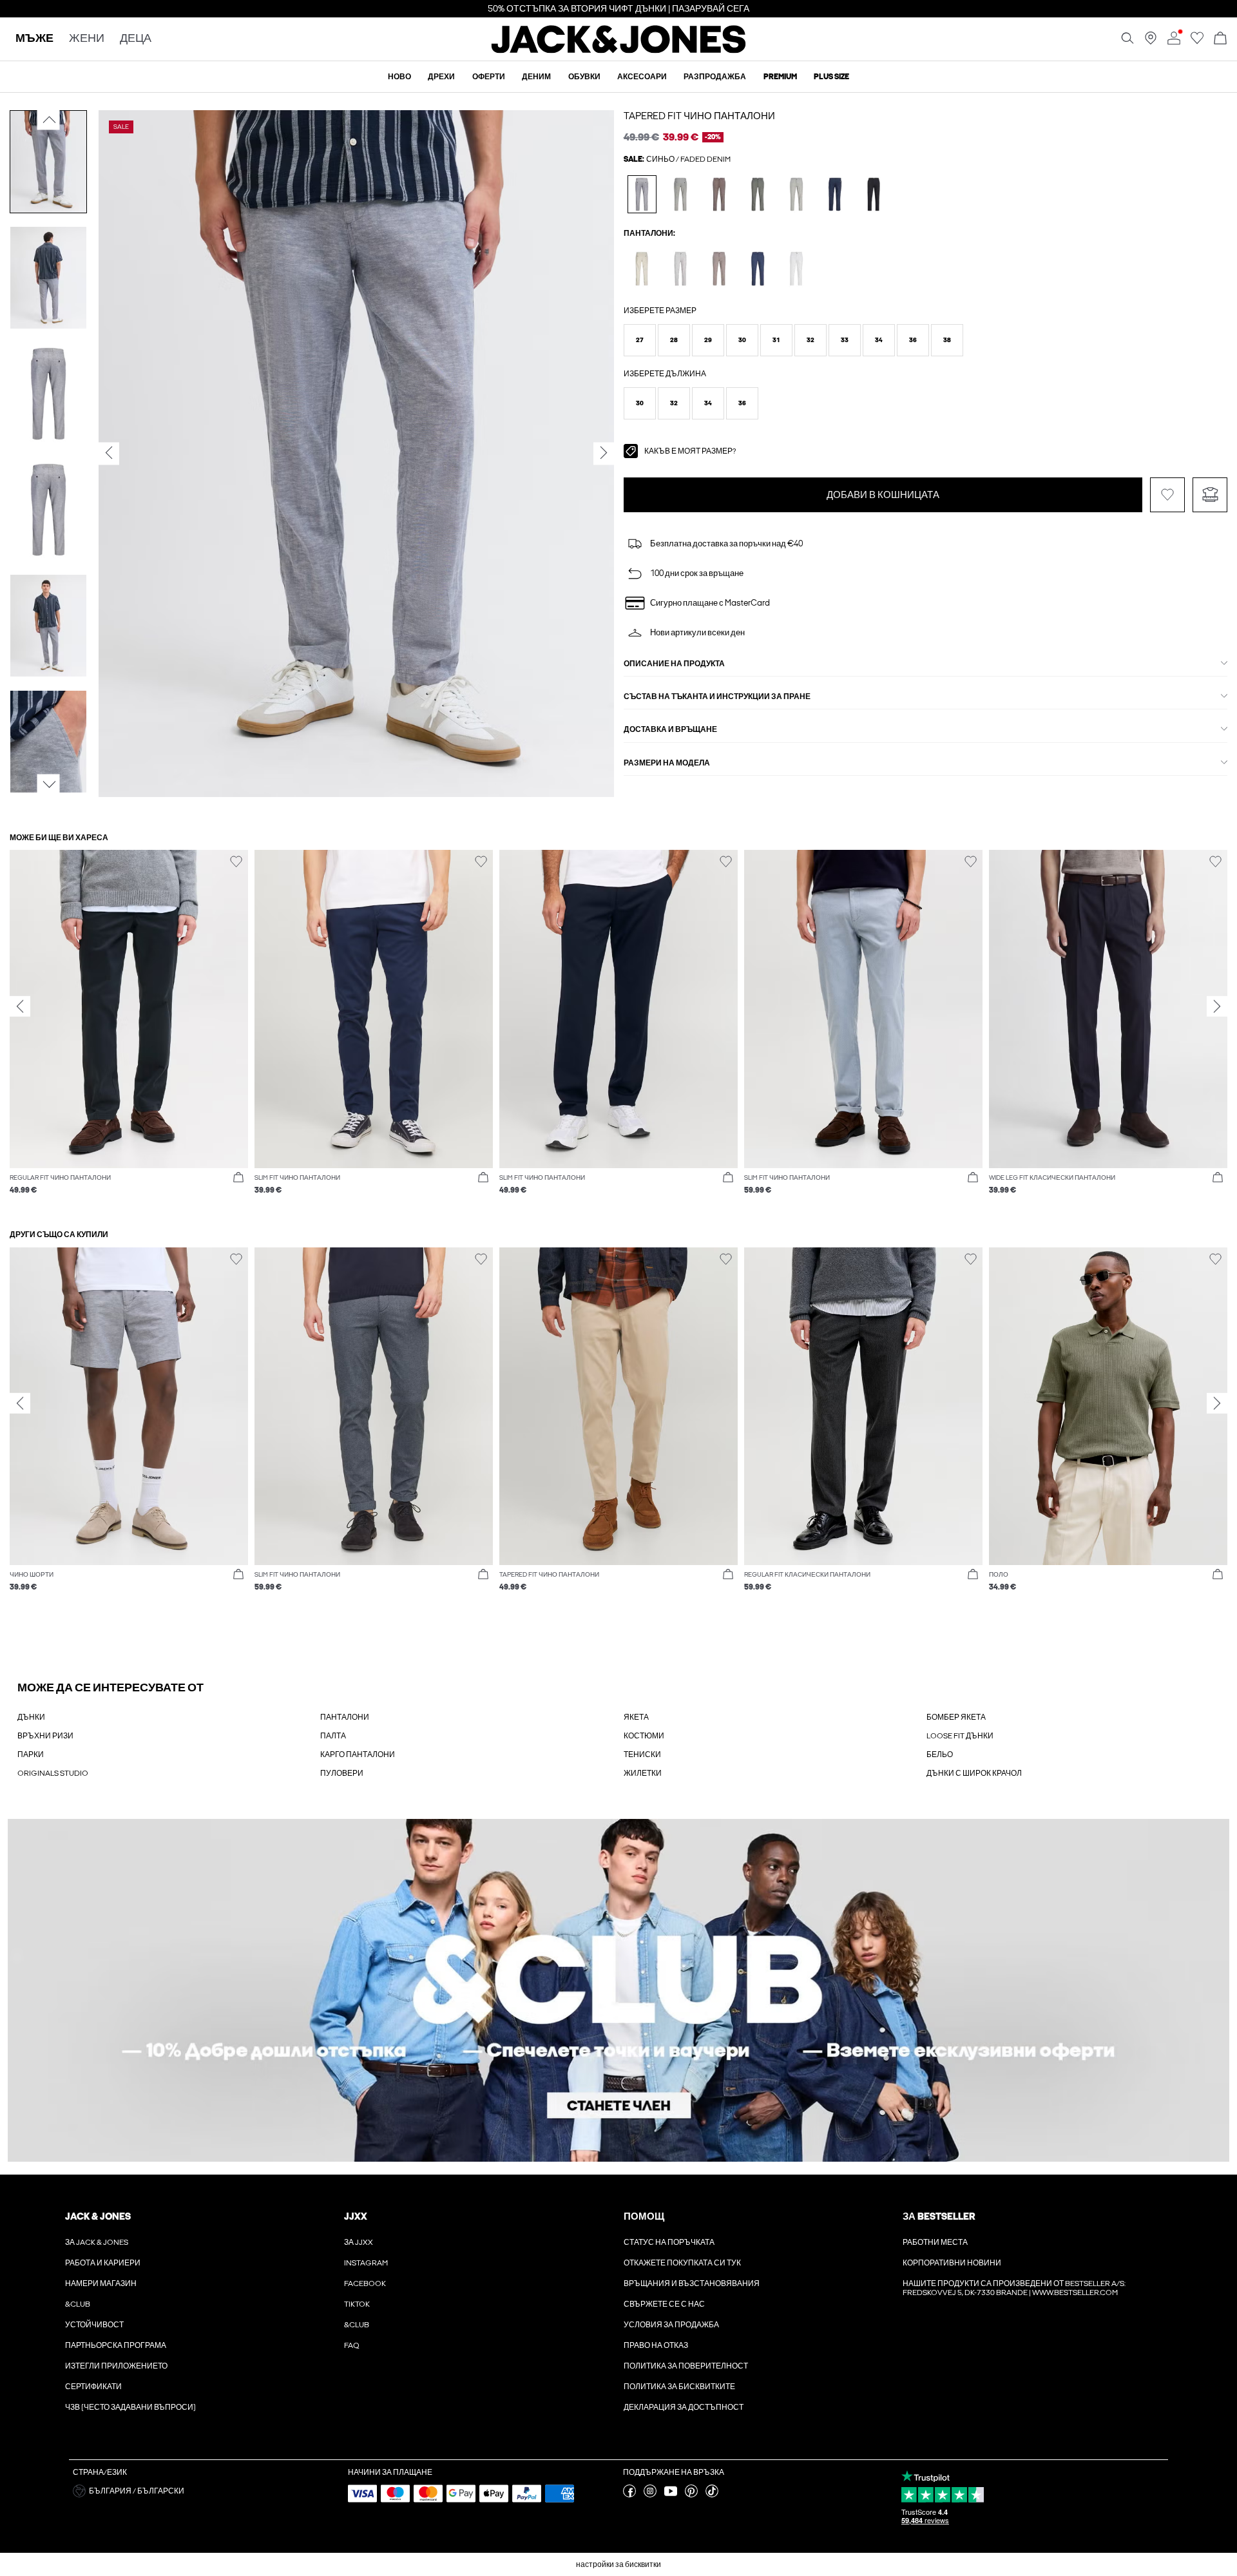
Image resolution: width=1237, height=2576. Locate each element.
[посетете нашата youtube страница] (671, 2495)
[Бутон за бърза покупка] (238, 1178)
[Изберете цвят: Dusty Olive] (681, 194)
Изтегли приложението (116, 2366)
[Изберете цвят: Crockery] (681, 268)
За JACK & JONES (97, 2242)
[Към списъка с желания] (1197, 42)
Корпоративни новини (952, 2263)
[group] (129, 1029)
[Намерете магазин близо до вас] (1151, 42)
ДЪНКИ (31, 1717)
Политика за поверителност (686, 2366)
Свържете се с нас (664, 2304)
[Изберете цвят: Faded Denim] (642, 194)
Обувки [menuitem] (584, 77)
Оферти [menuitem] (489, 77)
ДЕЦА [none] (136, 39)
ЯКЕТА (636, 1717)
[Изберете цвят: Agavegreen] (758, 194)
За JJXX (359, 2242)
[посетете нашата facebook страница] (629, 2495)
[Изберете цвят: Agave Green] (797, 194)
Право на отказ (656, 2345)
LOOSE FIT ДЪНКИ (960, 1736)
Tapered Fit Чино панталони (699, 116)
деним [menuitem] (536, 77)
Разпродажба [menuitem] (715, 77)
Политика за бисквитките (679, 2387)
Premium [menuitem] (780, 77)
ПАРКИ (31, 1754)
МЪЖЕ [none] (34, 39)
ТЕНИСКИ (642, 1754)
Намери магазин (101, 2283)
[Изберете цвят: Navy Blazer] (835, 194)
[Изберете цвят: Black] (874, 194)
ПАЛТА (333, 1736)
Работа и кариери (103, 2263)
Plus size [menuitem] (831, 77)
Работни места (935, 2242)
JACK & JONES (98, 2216)
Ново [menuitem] (399, 77)
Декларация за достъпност (684, 2407)
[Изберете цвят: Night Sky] (758, 268)
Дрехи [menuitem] (441, 77)
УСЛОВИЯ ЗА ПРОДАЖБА (671, 2325)
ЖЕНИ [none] (87, 39)
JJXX (356, 2216)
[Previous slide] (20, 1006)
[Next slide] (1217, 1006)
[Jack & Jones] (619, 50)
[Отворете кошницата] (1220, 39)
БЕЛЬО (940, 1754)
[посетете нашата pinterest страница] (691, 2495)
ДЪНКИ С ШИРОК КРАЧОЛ (974, 1773)
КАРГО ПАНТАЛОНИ (358, 1754)
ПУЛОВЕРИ (342, 1773)
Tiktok (357, 2304)
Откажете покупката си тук (682, 2263)
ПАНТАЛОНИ (345, 1717)
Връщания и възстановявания (692, 2283)
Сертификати (93, 2387)
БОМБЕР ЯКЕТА (956, 1717)
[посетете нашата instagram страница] (650, 2495)
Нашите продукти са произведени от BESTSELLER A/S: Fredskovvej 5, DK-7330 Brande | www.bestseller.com (1014, 2288)
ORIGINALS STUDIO (53, 1773)
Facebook (365, 2283)
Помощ (644, 2216)
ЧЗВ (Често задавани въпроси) (130, 2407)
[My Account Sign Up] (618, 1991)
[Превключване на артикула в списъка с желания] (1167, 495)
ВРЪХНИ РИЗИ (45, 1736)
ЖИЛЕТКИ (643, 1773)
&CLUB (78, 2304)
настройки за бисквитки (618, 2564)
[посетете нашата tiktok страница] (712, 2495)
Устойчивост (94, 2325)
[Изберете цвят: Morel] (719, 268)
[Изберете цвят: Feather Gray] (642, 268)
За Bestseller (939, 2216)
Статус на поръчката (669, 2242)
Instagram (366, 2263)
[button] (640, 340)
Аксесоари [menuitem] (642, 77)
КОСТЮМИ (644, 1736)
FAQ (352, 2345)
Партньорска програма (116, 2345)
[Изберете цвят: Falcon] (719, 194)
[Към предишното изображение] (49, 120)
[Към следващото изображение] (49, 785)
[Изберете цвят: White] (797, 268)
